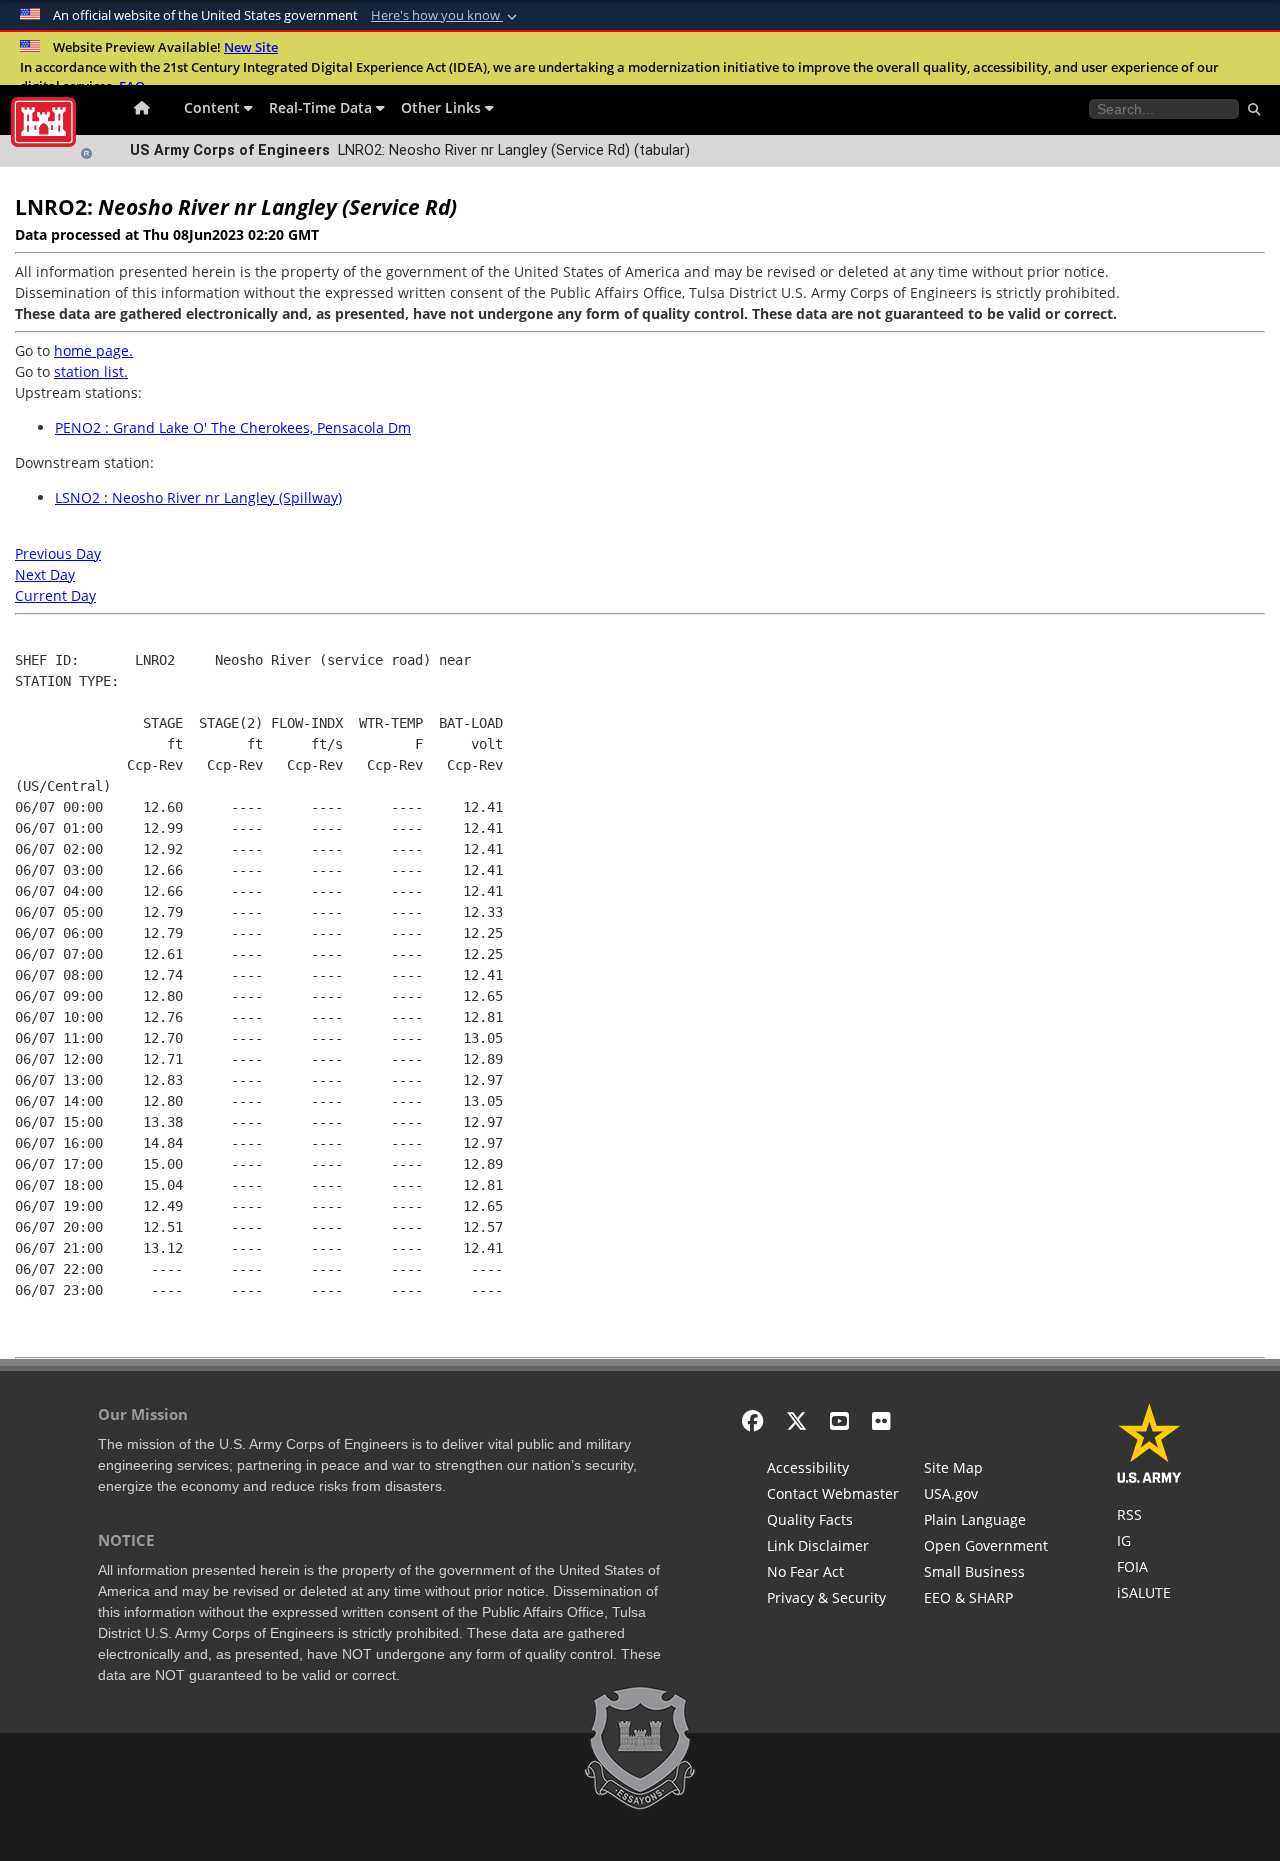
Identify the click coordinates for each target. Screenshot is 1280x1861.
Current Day (55, 595)
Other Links (443, 107)
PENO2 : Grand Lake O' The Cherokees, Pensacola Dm (233, 427)
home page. (93, 350)
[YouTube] (839, 1420)
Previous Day (58, 553)
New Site (251, 47)
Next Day (45, 574)
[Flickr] (881, 1420)
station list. (91, 371)
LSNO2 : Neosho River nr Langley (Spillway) (198, 497)
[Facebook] (752, 1420)
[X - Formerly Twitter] (796, 1420)
